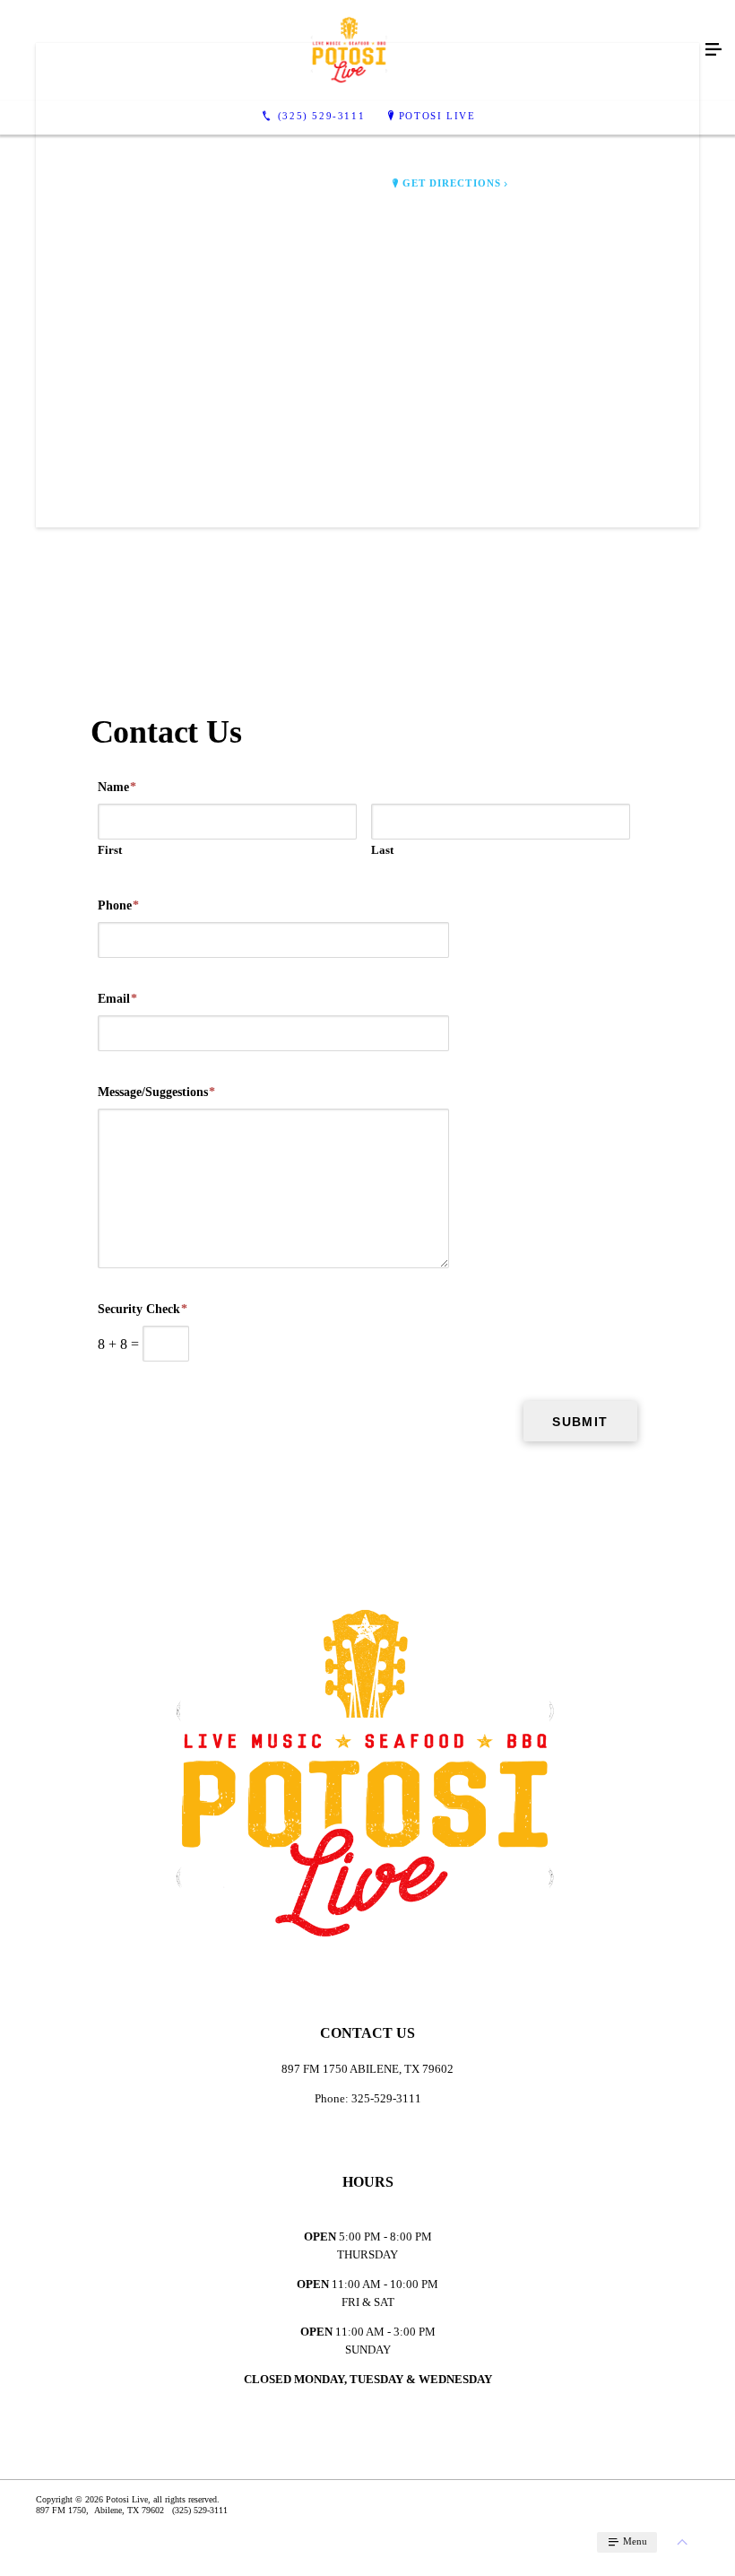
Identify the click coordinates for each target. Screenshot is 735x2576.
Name (117, 787)
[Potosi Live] (350, 50)
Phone (118, 905)
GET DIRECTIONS (452, 183)
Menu (634, 2541)
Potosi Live (437, 116)
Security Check (143, 1309)
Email (117, 999)
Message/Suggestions (156, 1092)
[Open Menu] (713, 50)
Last (382, 850)
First (110, 850)
